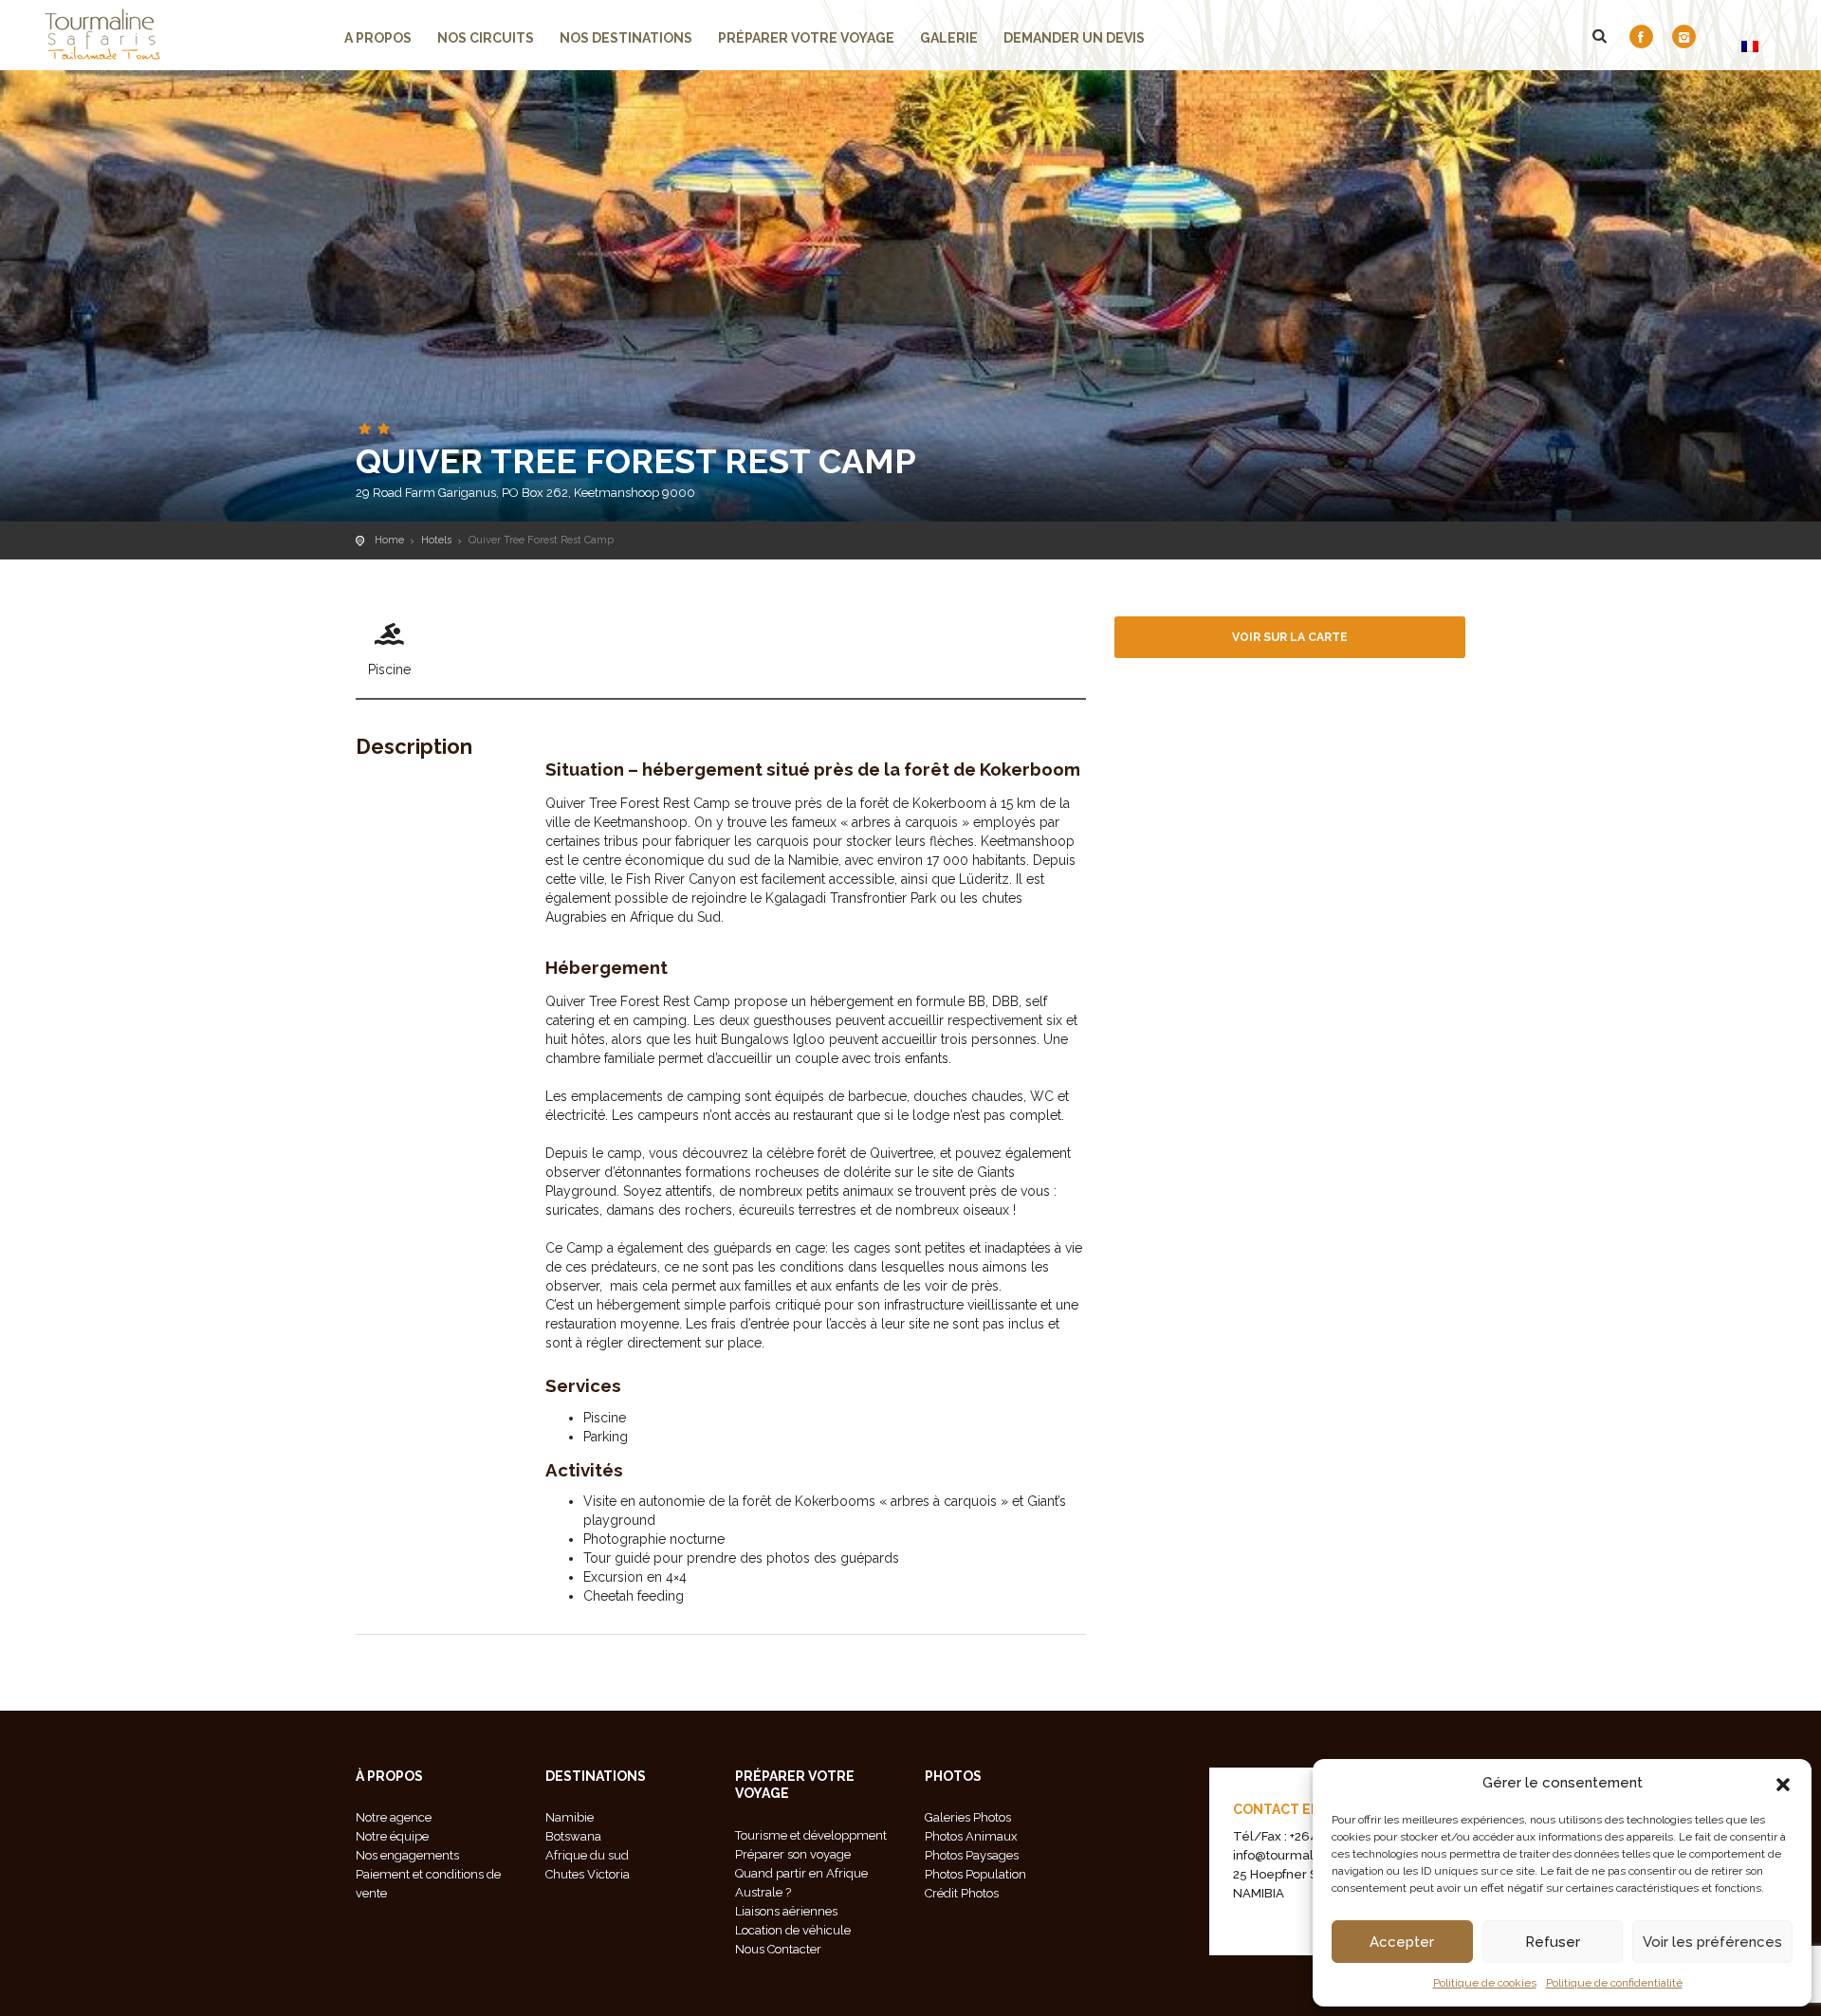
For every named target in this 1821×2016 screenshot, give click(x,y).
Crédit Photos (962, 1893)
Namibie (570, 1817)
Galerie (949, 38)
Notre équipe (392, 1836)
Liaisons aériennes (786, 1911)
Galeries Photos (968, 1817)
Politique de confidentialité (1614, 1983)
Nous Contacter (778, 1949)
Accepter (1402, 1942)
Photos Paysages (972, 1855)
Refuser (1553, 1942)
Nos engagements (407, 1855)
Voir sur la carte (1290, 637)
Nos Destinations (626, 38)
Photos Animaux (971, 1836)
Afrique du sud (587, 1855)
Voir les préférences (1712, 1942)
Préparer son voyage (793, 1854)
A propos (378, 38)
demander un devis (1074, 38)
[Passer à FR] (1750, 46)
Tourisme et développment (811, 1835)
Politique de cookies (1485, 1983)
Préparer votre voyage (806, 38)
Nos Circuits (486, 38)
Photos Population (975, 1874)
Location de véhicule (793, 1930)
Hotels (436, 540)
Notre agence (394, 1817)
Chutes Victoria (588, 1874)
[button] (1783, 1783)
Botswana (573, 1836)
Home (389, 540)
